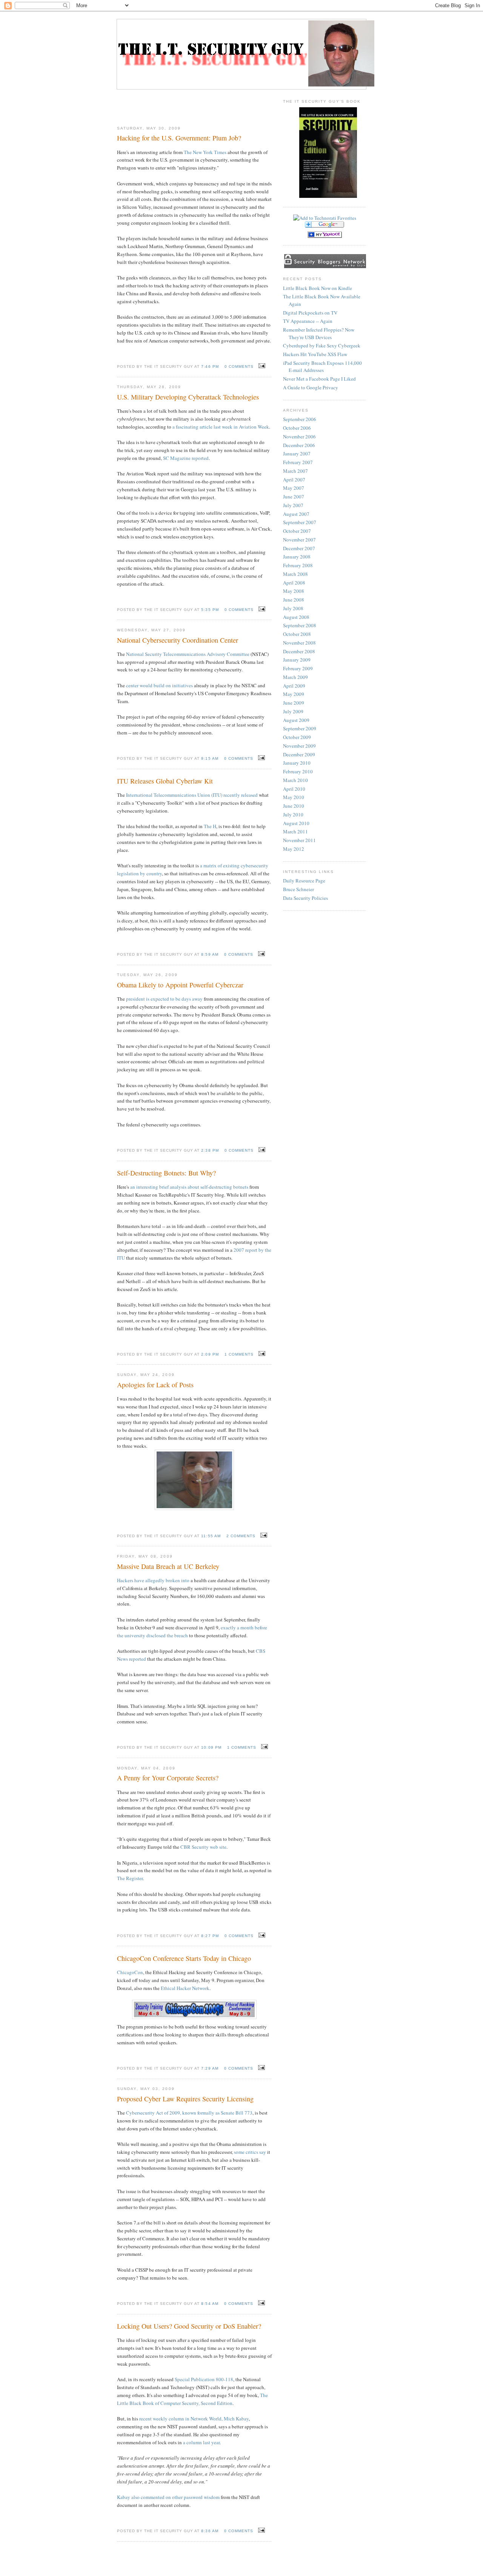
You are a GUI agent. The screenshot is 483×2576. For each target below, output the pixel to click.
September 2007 (300, 522)
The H (210, 826)
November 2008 (299, 643)
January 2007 (297, 453)
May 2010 (294, 797)
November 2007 (299, 540)
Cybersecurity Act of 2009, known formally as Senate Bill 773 (189, 2113)
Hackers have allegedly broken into (153, 1580)
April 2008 (294, 583)
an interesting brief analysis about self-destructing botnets (189, 1187)
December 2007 (299, 548)
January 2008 (297, 557)
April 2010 (294, 789)
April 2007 (294, 480)
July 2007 (293, 505)
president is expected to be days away (164, 999)
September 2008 (300, 625)
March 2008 (295, 574)
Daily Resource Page (304, 881)
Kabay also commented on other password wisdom (168, 2497)
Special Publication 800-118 (204, 2379)
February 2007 (298, 462)
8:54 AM (210, 2304)
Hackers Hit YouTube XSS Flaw (315, 354)
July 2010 (293, 814)
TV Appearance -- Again (308, 321)
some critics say (250, 2152)
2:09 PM (210, 1354)
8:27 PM (210, 1936)
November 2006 (299, 437)
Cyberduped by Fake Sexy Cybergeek (322, 346)
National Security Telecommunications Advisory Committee (188, 654)
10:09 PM (211, 1747)
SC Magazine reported (186, 458)
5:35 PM (210, 610)
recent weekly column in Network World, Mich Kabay (194, 2419)
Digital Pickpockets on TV (310, 313)
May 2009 (294, 694)
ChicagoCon (130, 1972)
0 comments (239, 366)
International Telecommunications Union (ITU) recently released (192, 795)
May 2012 (294, 849)
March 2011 (295, 831)
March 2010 (295, 780)
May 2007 (294, 488)
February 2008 (298, 565)
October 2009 (297, 737)
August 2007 (296, 514)
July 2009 (293, 711)
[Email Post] (261, 366)
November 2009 (299, 746)
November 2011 (299, 840)
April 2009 (294, 686)
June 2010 (294, 806)
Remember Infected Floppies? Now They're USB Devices (319, 333)
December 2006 (299, 445)
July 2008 (293, 608)
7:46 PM (210, 366)
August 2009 (296, 720)
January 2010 (297, 763)
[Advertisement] (194, 105)
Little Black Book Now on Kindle (318, 288)
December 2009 (299, 754)
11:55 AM (211, 1536)
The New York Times (205, 152)
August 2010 (296, 823)
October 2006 (297, 428)
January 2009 (297, 660)
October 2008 (297, 634)
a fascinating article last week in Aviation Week (221, 427)
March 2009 (295, 677)
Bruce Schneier (298, 889)
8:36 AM (210, 2531)
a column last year (201, 2442)
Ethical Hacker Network (185, 1988)
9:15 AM (210, 758)
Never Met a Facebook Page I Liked (319, 379)
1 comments (239, 1354)
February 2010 (298, 771)
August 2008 (296, 617)
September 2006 (300, 419)
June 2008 (294, 600)
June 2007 (294, 497)
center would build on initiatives (159, 685)
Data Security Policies (305, 898)
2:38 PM (210, 1150)
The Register (130, 1878)
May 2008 (294, 591)
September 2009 (300, 728)
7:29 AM (210, 2068)
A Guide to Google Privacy (311, 387)
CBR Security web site (203, 1847)
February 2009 (298, 668)
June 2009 (294, 703)
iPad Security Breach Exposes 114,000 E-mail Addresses (322, 367)
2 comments (241, 1536)
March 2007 (295, 471)
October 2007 (297, 531)
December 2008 (299, 651)
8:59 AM (210, 954)
